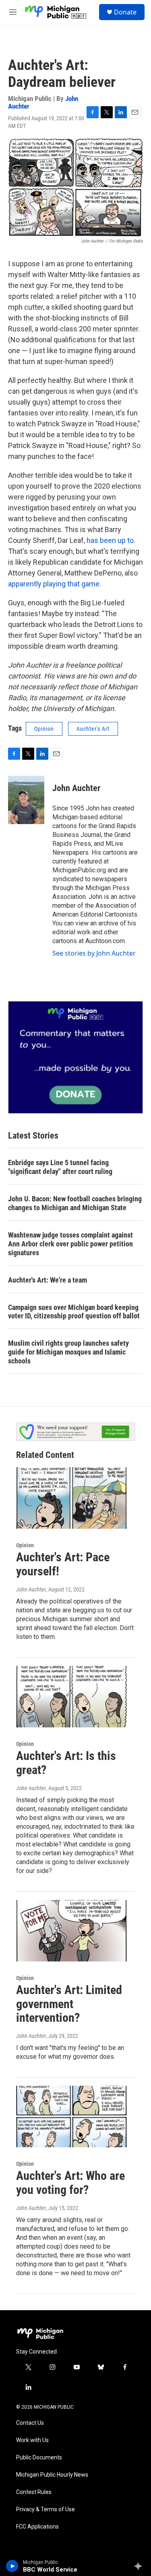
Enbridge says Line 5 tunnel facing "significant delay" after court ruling (60, 1167)
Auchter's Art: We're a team (48, 1280)
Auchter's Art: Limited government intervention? (69, 2004)
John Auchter (76, 788)
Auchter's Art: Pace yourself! (63, 1564)
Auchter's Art (93, 729)
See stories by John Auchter (94, 953)
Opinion (44, 729)
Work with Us (32, 2440)
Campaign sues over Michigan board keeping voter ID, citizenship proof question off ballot (74, 1312)
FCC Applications (37, 2527)
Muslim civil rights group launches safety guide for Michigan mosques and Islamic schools (68, 1352)
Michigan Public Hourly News (52, 2475)
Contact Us (30, 2423)
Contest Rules (34, 2492)
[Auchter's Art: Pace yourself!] (71, 1498)
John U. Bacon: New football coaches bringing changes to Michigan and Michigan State (75, 1203)
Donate (125, 12)
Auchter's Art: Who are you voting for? (70, 2183)
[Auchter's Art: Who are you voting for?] (71, 2117)
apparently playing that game (54, 584)
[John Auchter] (26, 800)
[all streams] (140, 2566)
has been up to (110, 540)
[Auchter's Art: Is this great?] (71, 1697)
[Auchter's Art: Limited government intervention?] (71, 1931)
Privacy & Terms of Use (46, 2509)
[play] (12, 2566)
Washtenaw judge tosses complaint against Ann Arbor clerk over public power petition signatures (70, 1244)
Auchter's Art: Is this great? (66, 1763)
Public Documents (39, 2458)
